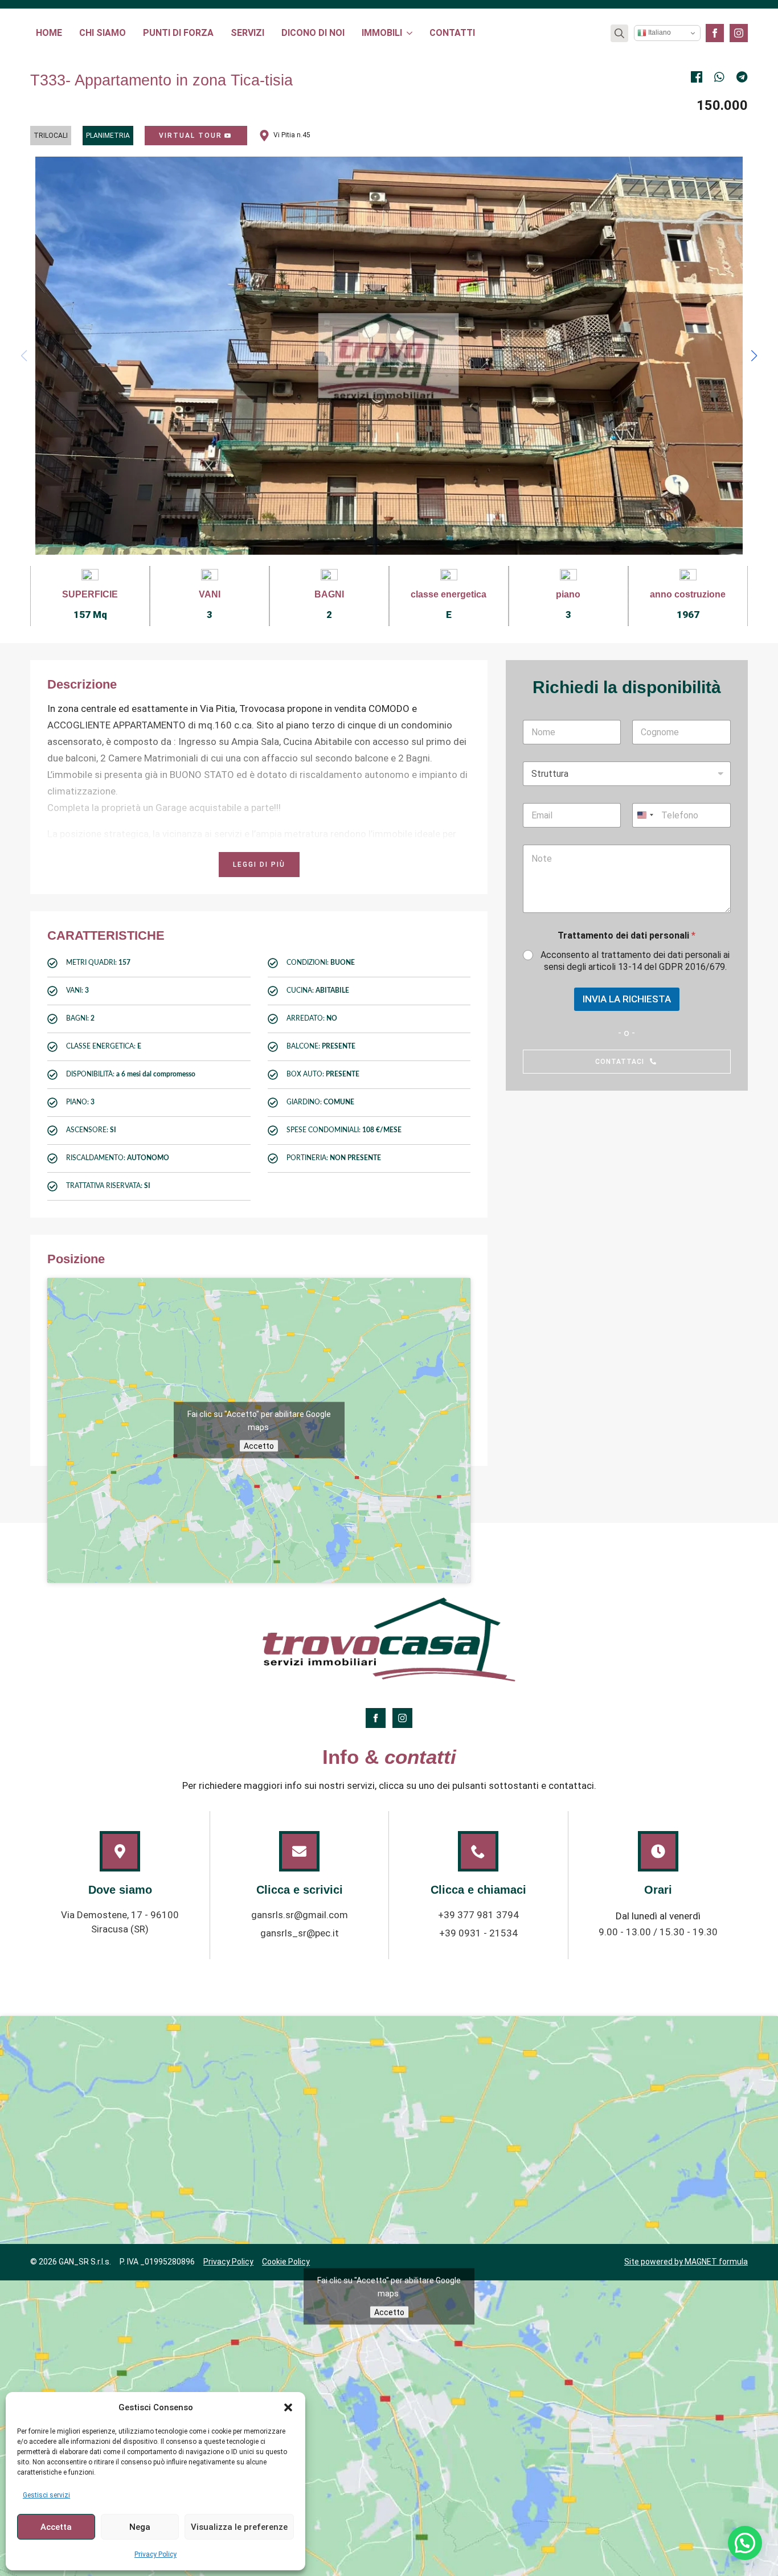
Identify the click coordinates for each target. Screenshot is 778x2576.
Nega (140, 2527)
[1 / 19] (389, 356)
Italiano (659, 32)
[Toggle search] (619, 33)
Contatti (452, 33)
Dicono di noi (313, 33)
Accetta (56, 2527)
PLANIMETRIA (108, 136)
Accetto (259, 1446)
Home (49, 33)
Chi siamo (103, 33)
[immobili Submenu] (410, 33)
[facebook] (715, 33)
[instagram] (739, 33)
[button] (288, 2407)
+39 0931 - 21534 (478, 1933)
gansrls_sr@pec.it (300, 1933)
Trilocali (51, 136)
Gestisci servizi (46, 2495)
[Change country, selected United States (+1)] (645, 815)
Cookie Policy (286, 2262)
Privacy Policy (155, 2554)
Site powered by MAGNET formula (686, 2262)
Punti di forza (178, 33)
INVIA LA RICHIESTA (627, 999)
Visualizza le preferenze (239, 2527)
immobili (382, 33)
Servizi (247, 33)
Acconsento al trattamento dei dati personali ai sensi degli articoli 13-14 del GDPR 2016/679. (635, 961)
